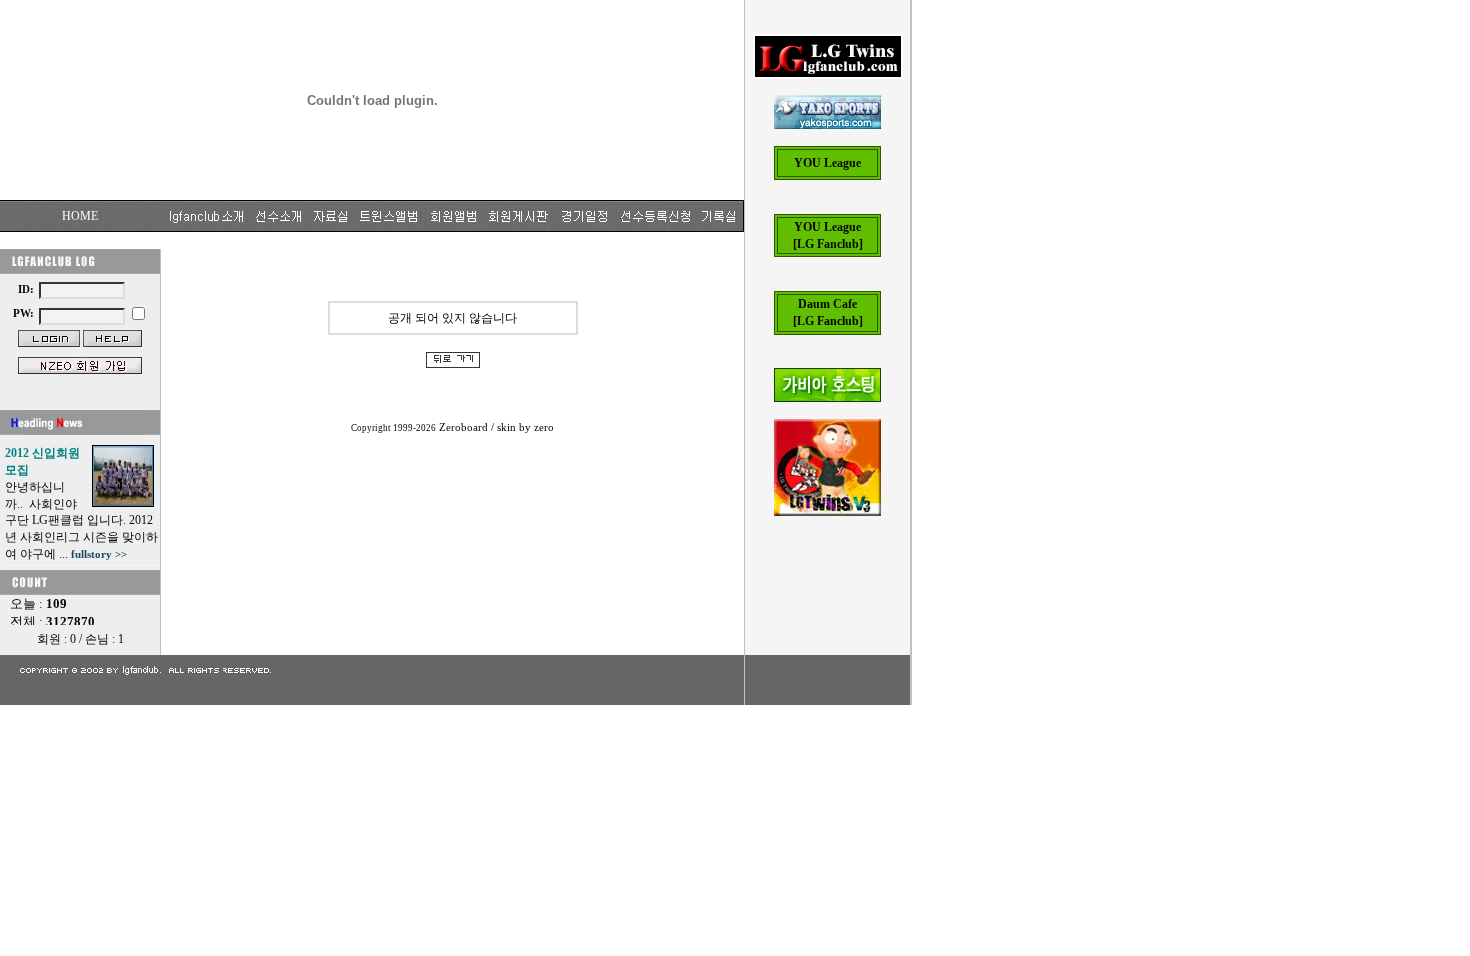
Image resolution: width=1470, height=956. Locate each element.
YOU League (827, 163)
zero (544, 427)
